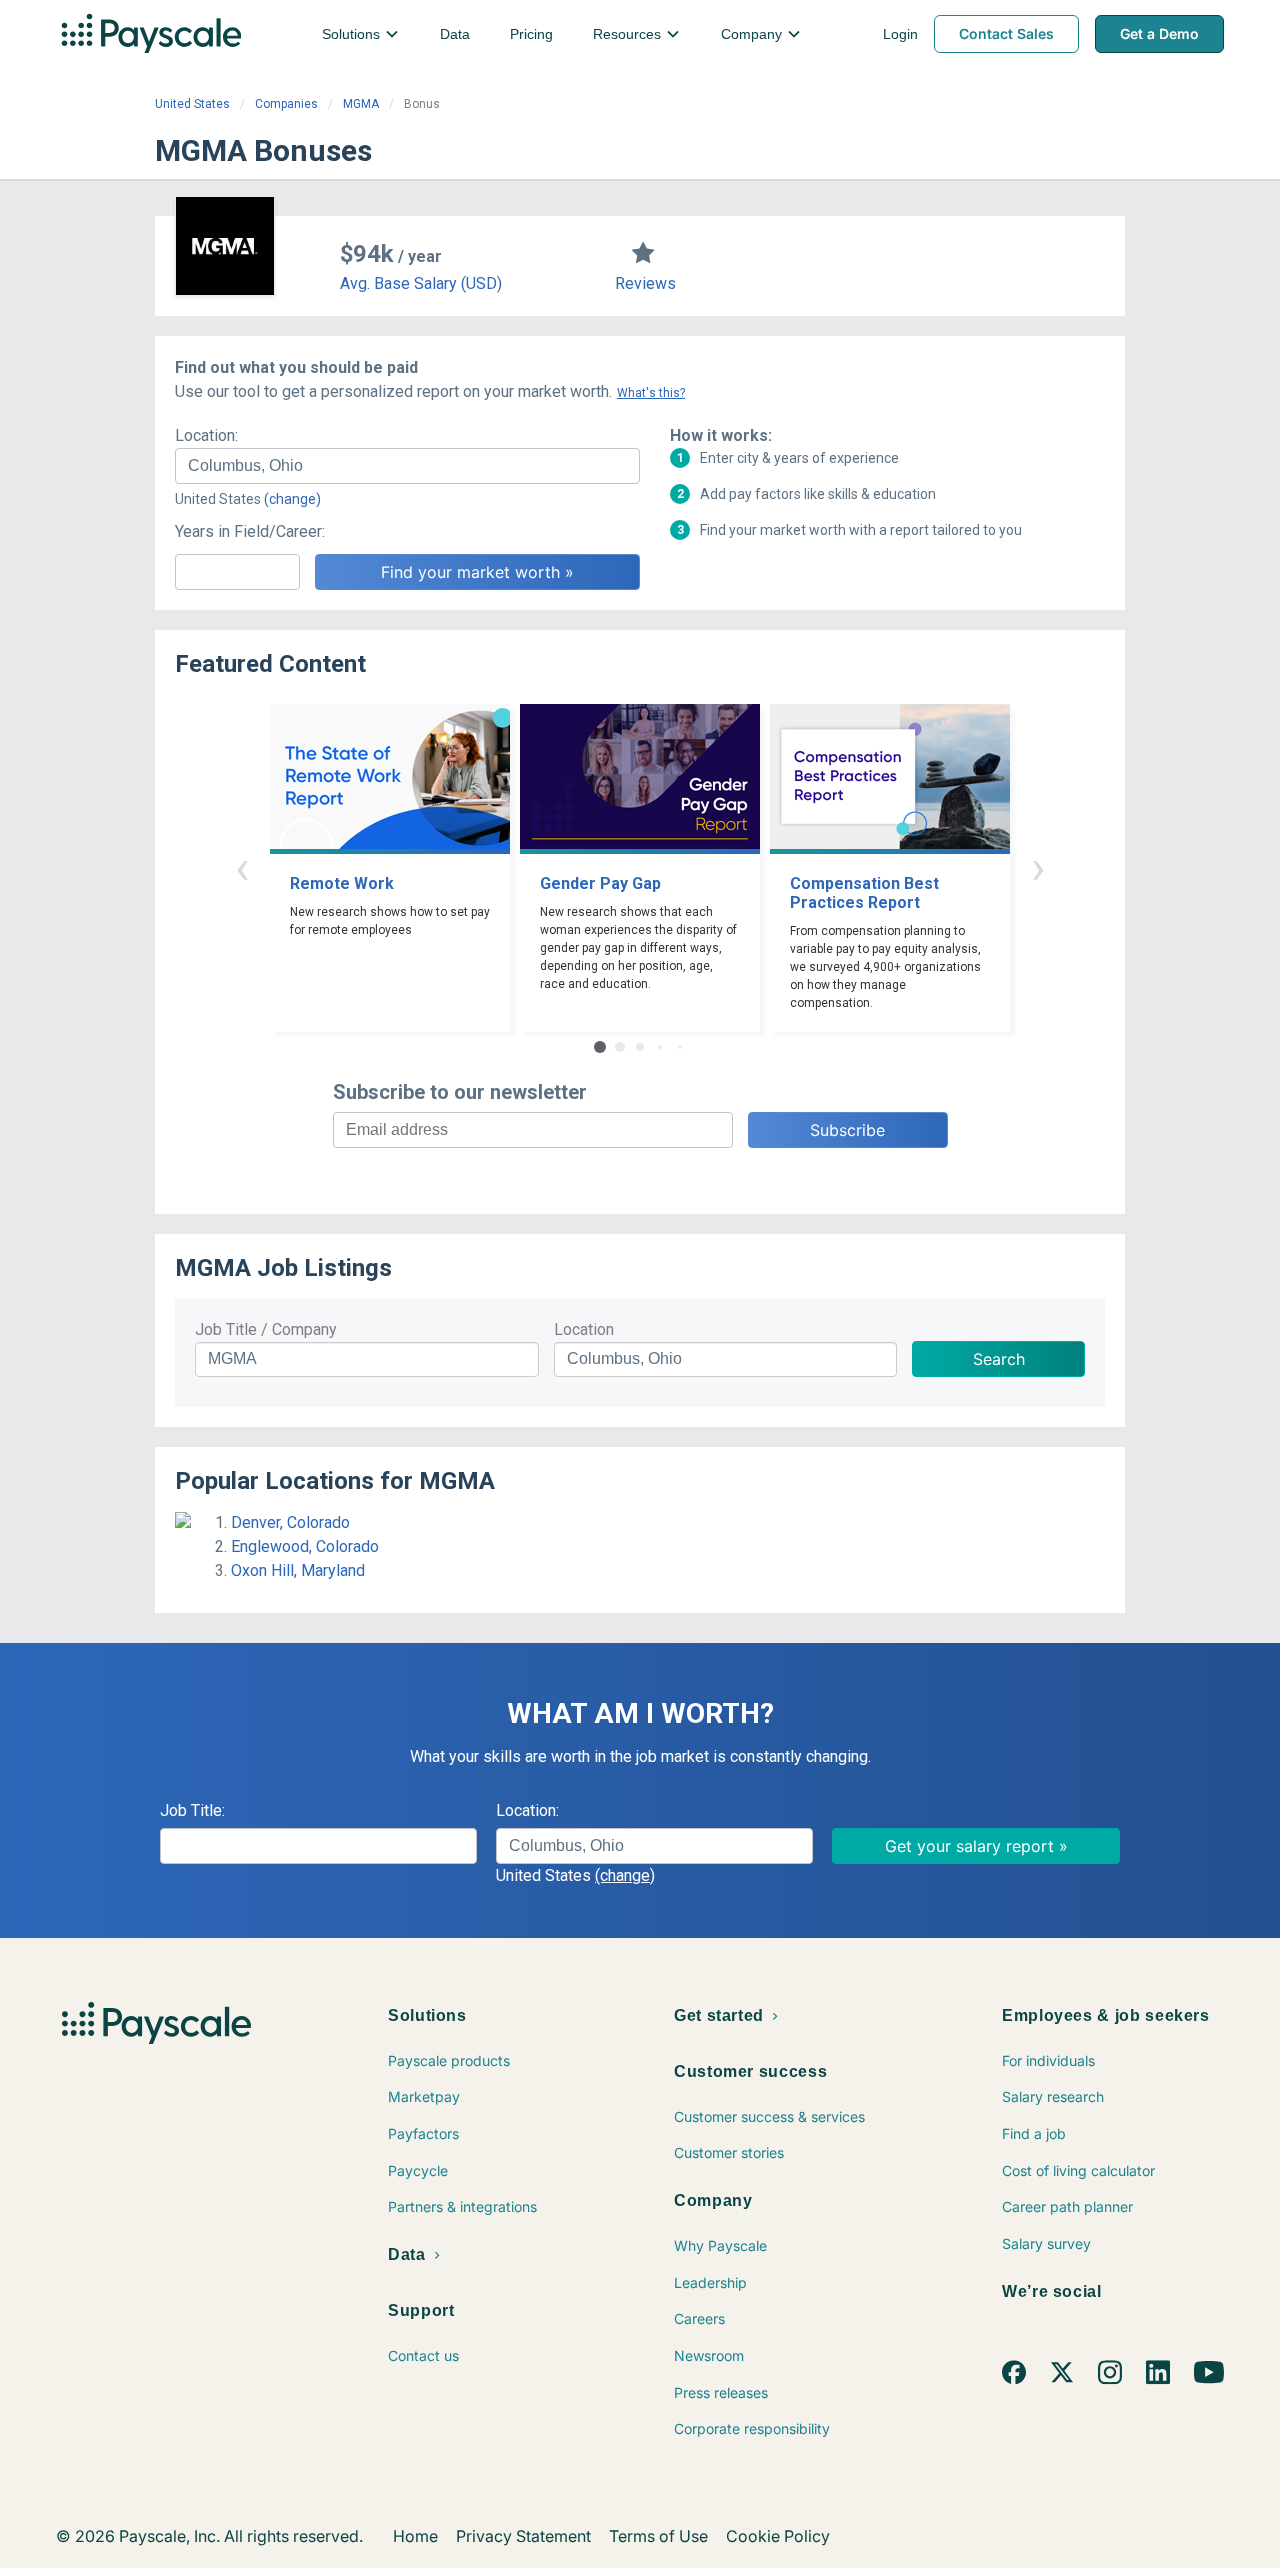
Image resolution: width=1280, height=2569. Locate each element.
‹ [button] (242, 867)
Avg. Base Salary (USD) (421, 283)
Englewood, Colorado (305, 1546)
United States (192, 104)
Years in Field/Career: (250, 531)
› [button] (1038, 867)
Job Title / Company (266, 1329)
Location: (206, 435)
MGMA (361, 104)
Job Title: (192, 1810)
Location (584, 1329)
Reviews (645, 283)
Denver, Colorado (290, 1522)
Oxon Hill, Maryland (298, 1570)
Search (999, 1359)
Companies (286, 104)
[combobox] (407, 466)
